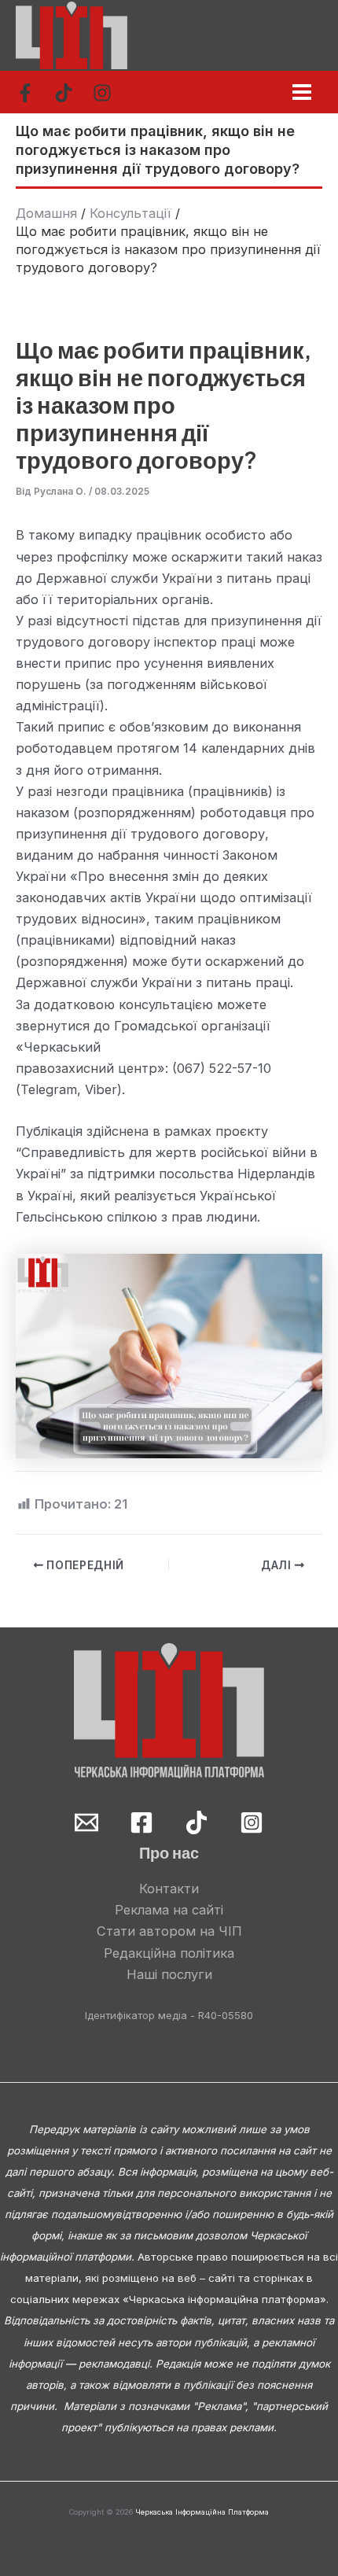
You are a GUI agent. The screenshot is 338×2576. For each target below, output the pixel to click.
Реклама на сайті (169, 1910)
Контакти (169, 1889)
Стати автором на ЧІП (169, 1931)
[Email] (86, 1822)
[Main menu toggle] (301, 92)
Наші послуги (169, 1974)
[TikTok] (64, 93)
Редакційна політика (169, 1953)
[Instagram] (102, 93)
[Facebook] (25, 93)
